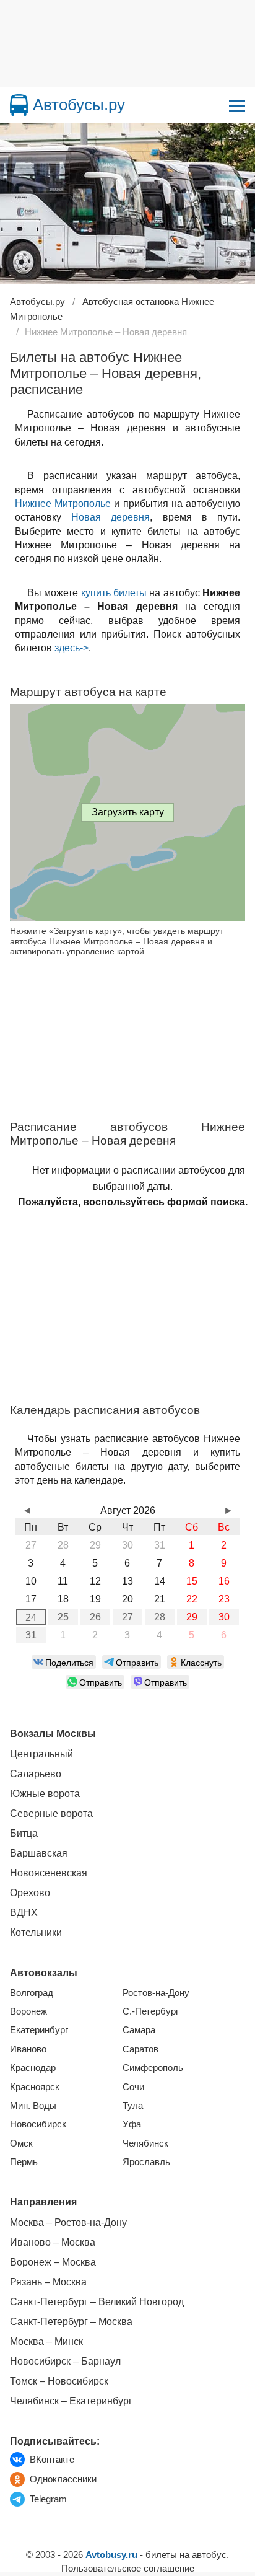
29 (192, 1617)
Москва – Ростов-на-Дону (68, 2222)
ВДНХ (24, 1913)
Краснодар (33, 2068)
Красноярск (35, 2087)
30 (224, 1617)
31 (31, 1635)
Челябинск (145, 2143)
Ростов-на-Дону (156, 1993)
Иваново (28, 2049)
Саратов (140, 2049)
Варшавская (39, 1853)
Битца (24, 1833)
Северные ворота (51, 1813)
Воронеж (28, 2011)
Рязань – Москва (48, 2282)
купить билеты (114, 593)
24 (31, 1618)
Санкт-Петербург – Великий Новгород (97, 2302)
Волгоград (32, 1993)
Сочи (133, 2087)
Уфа (132, 2124)
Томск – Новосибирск (59, 2381)
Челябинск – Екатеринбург (71, 2401)
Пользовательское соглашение (128, 2568)
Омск (21, 2143)
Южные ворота (45, 1794)
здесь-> (71, 648)
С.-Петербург (151, 2011)
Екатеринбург (39, 2030)
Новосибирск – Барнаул (65, 2361)
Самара (139, 2030)
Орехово (30, 1893)
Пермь (24, 2162)
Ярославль (146, 2162)
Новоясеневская (49, 1873)
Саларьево (36, 1774)
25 (63, 1617)
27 (127, 1617)
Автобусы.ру (79, 105)
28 (160, 1617)
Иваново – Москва (53, 2242)
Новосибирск (38, 2124)
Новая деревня (110, 517)
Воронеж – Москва (53, 2262)
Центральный (41, 1754)
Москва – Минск (46, 2341)
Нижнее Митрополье (63, 503)
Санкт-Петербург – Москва (71, 2322)
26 (95, 1617)
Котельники (36, 1932)
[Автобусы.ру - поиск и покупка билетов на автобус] (19, 105)
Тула (133, 2105)
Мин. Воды (33, 2105)
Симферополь (153, 2068)
